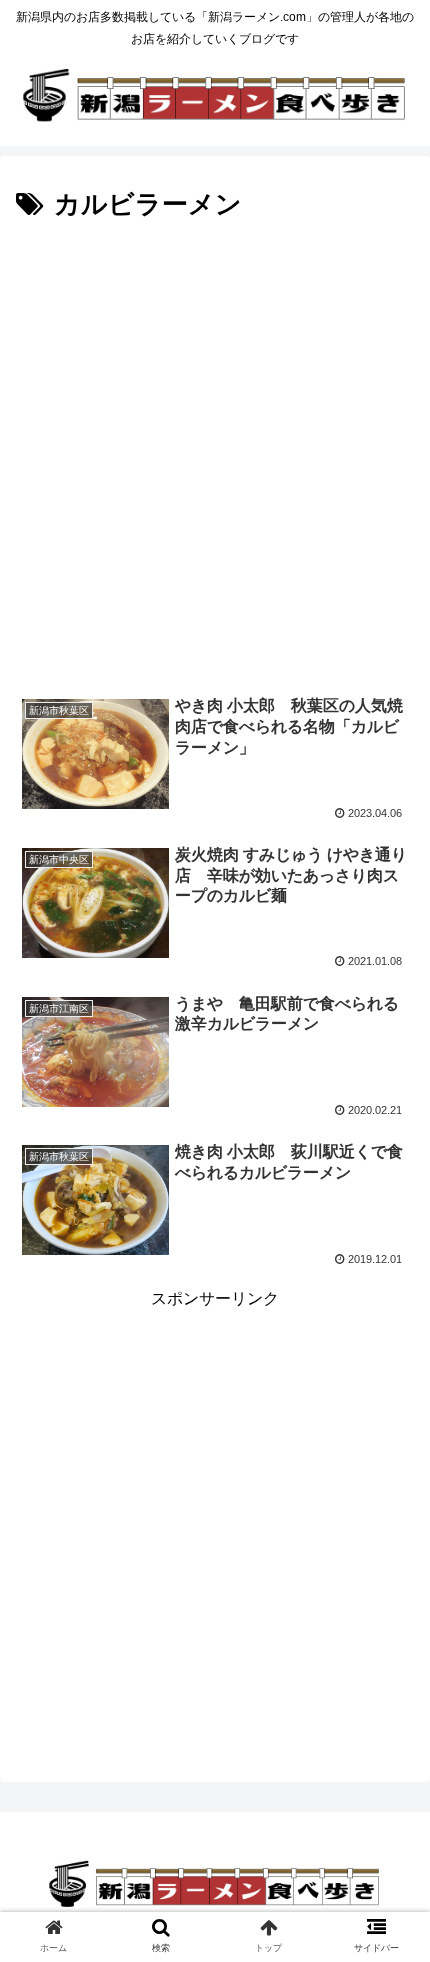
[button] (388, 1715)
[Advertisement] (215, 453)
